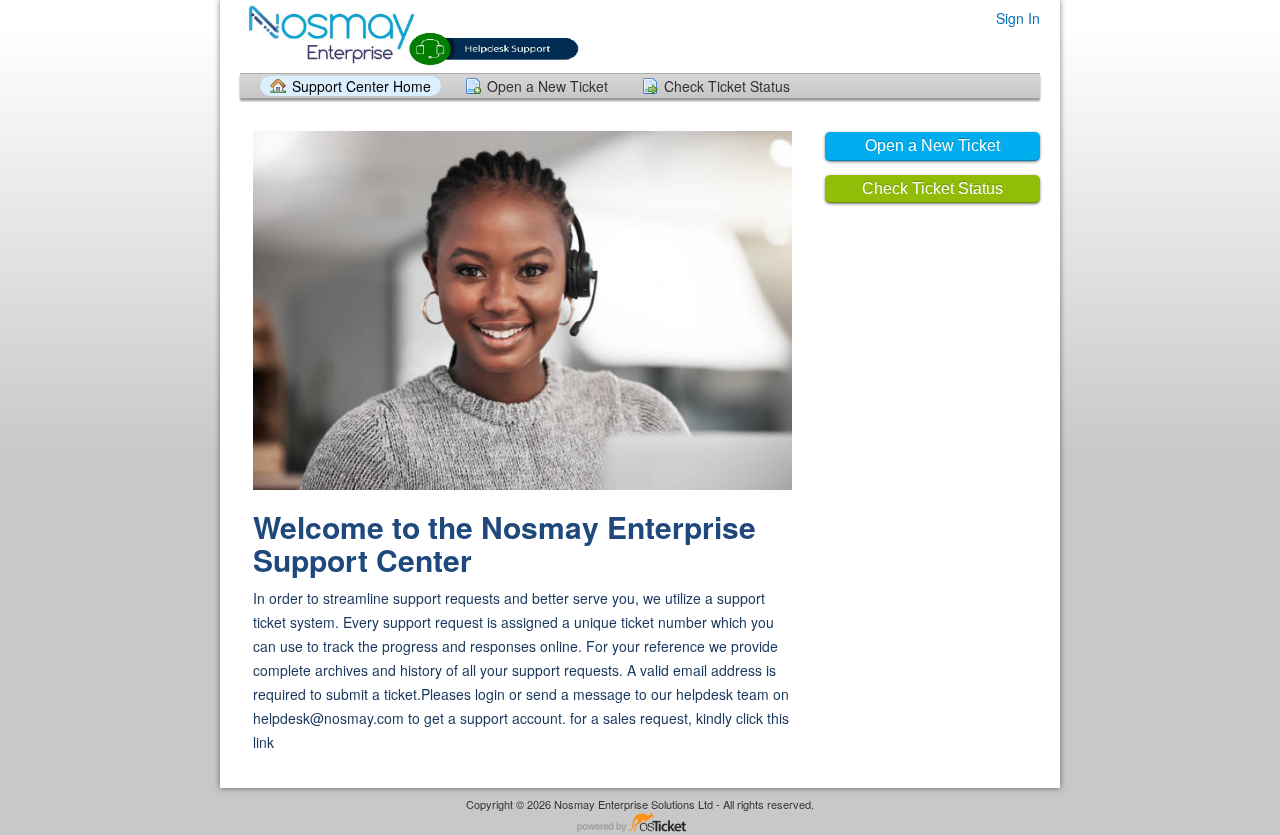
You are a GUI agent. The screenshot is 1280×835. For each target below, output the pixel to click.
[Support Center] (410, 35)
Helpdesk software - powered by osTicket (640, 823)
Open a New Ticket (547, 86)
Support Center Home (361, 86)
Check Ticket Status (727, 86)
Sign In (1018, 18)
